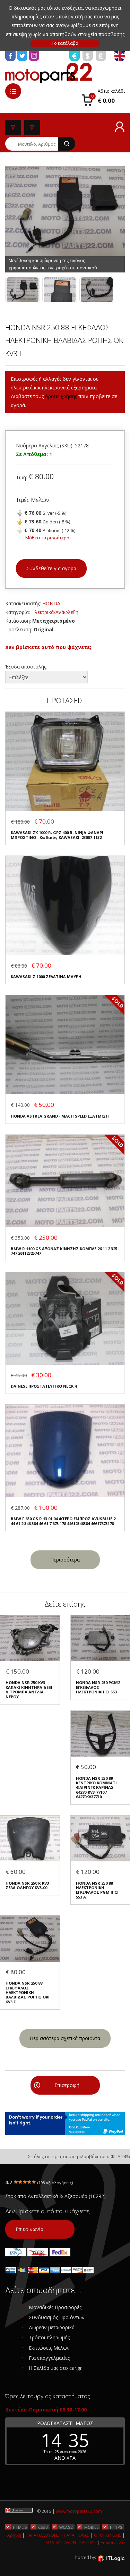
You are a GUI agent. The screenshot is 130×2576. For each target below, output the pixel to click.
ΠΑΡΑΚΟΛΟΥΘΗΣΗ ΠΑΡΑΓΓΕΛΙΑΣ (58, 2535)
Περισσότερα (65, 1560)
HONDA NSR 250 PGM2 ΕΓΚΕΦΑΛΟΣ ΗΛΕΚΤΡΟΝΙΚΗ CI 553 (98, 1687)
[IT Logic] (111, 2558)
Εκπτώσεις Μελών (49, 2348)
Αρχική (14, 2535)
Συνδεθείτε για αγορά (51, 568)
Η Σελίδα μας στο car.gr (55, 2368)
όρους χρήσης (61, 396)
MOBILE (91, 2527)
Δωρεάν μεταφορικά (52, 2327)
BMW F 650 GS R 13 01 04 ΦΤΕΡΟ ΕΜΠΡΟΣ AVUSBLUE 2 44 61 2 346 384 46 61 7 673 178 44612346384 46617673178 (63, 1521)
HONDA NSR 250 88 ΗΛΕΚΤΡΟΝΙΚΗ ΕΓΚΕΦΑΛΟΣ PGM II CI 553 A (97, 1890)
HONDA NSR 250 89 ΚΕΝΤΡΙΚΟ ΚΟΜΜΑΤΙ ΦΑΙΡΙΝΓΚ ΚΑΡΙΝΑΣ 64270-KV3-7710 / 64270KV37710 (96, 1788)
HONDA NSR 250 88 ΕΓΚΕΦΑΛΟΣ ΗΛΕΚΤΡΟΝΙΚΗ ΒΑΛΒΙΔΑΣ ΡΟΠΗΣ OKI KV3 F (28, 1992)
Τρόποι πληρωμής (49, 2337)
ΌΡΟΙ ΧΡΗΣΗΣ (108, 2535)
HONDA (51, 603)
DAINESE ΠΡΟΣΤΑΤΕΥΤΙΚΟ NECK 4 (44, 1386)
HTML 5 (20, 2527)
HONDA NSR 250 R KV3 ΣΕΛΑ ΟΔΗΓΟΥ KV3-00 (27, 1885)
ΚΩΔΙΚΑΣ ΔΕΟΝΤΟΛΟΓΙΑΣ (71, 2543)
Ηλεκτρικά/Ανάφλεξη (55, 612)
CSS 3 (43, 2527)
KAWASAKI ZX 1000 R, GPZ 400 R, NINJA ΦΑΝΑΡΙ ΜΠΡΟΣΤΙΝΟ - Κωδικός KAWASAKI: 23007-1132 (57, 835)
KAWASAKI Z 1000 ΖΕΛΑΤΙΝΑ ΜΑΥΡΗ (46, 976)
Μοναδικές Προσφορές (55, 2307)
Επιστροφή (67, 2085)
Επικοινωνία (29, 2229)
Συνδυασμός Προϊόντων (57, 2317)
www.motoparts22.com (79, 2511)
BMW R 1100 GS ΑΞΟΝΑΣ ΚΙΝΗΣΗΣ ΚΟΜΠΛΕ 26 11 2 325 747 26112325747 (64, 1251)
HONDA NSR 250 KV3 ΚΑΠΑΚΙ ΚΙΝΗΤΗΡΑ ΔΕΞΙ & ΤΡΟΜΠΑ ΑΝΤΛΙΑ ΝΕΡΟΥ (29, 1690)
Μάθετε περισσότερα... (49, 538)
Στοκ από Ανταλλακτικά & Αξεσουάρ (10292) (55, 2196)
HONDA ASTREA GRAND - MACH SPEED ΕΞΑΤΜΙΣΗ (60, 1116)
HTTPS (116, 2527)
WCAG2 (66, 2527)
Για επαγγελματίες (49, 2358)
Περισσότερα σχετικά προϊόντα (65, 2038)
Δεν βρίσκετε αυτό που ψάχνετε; (48, 647)
